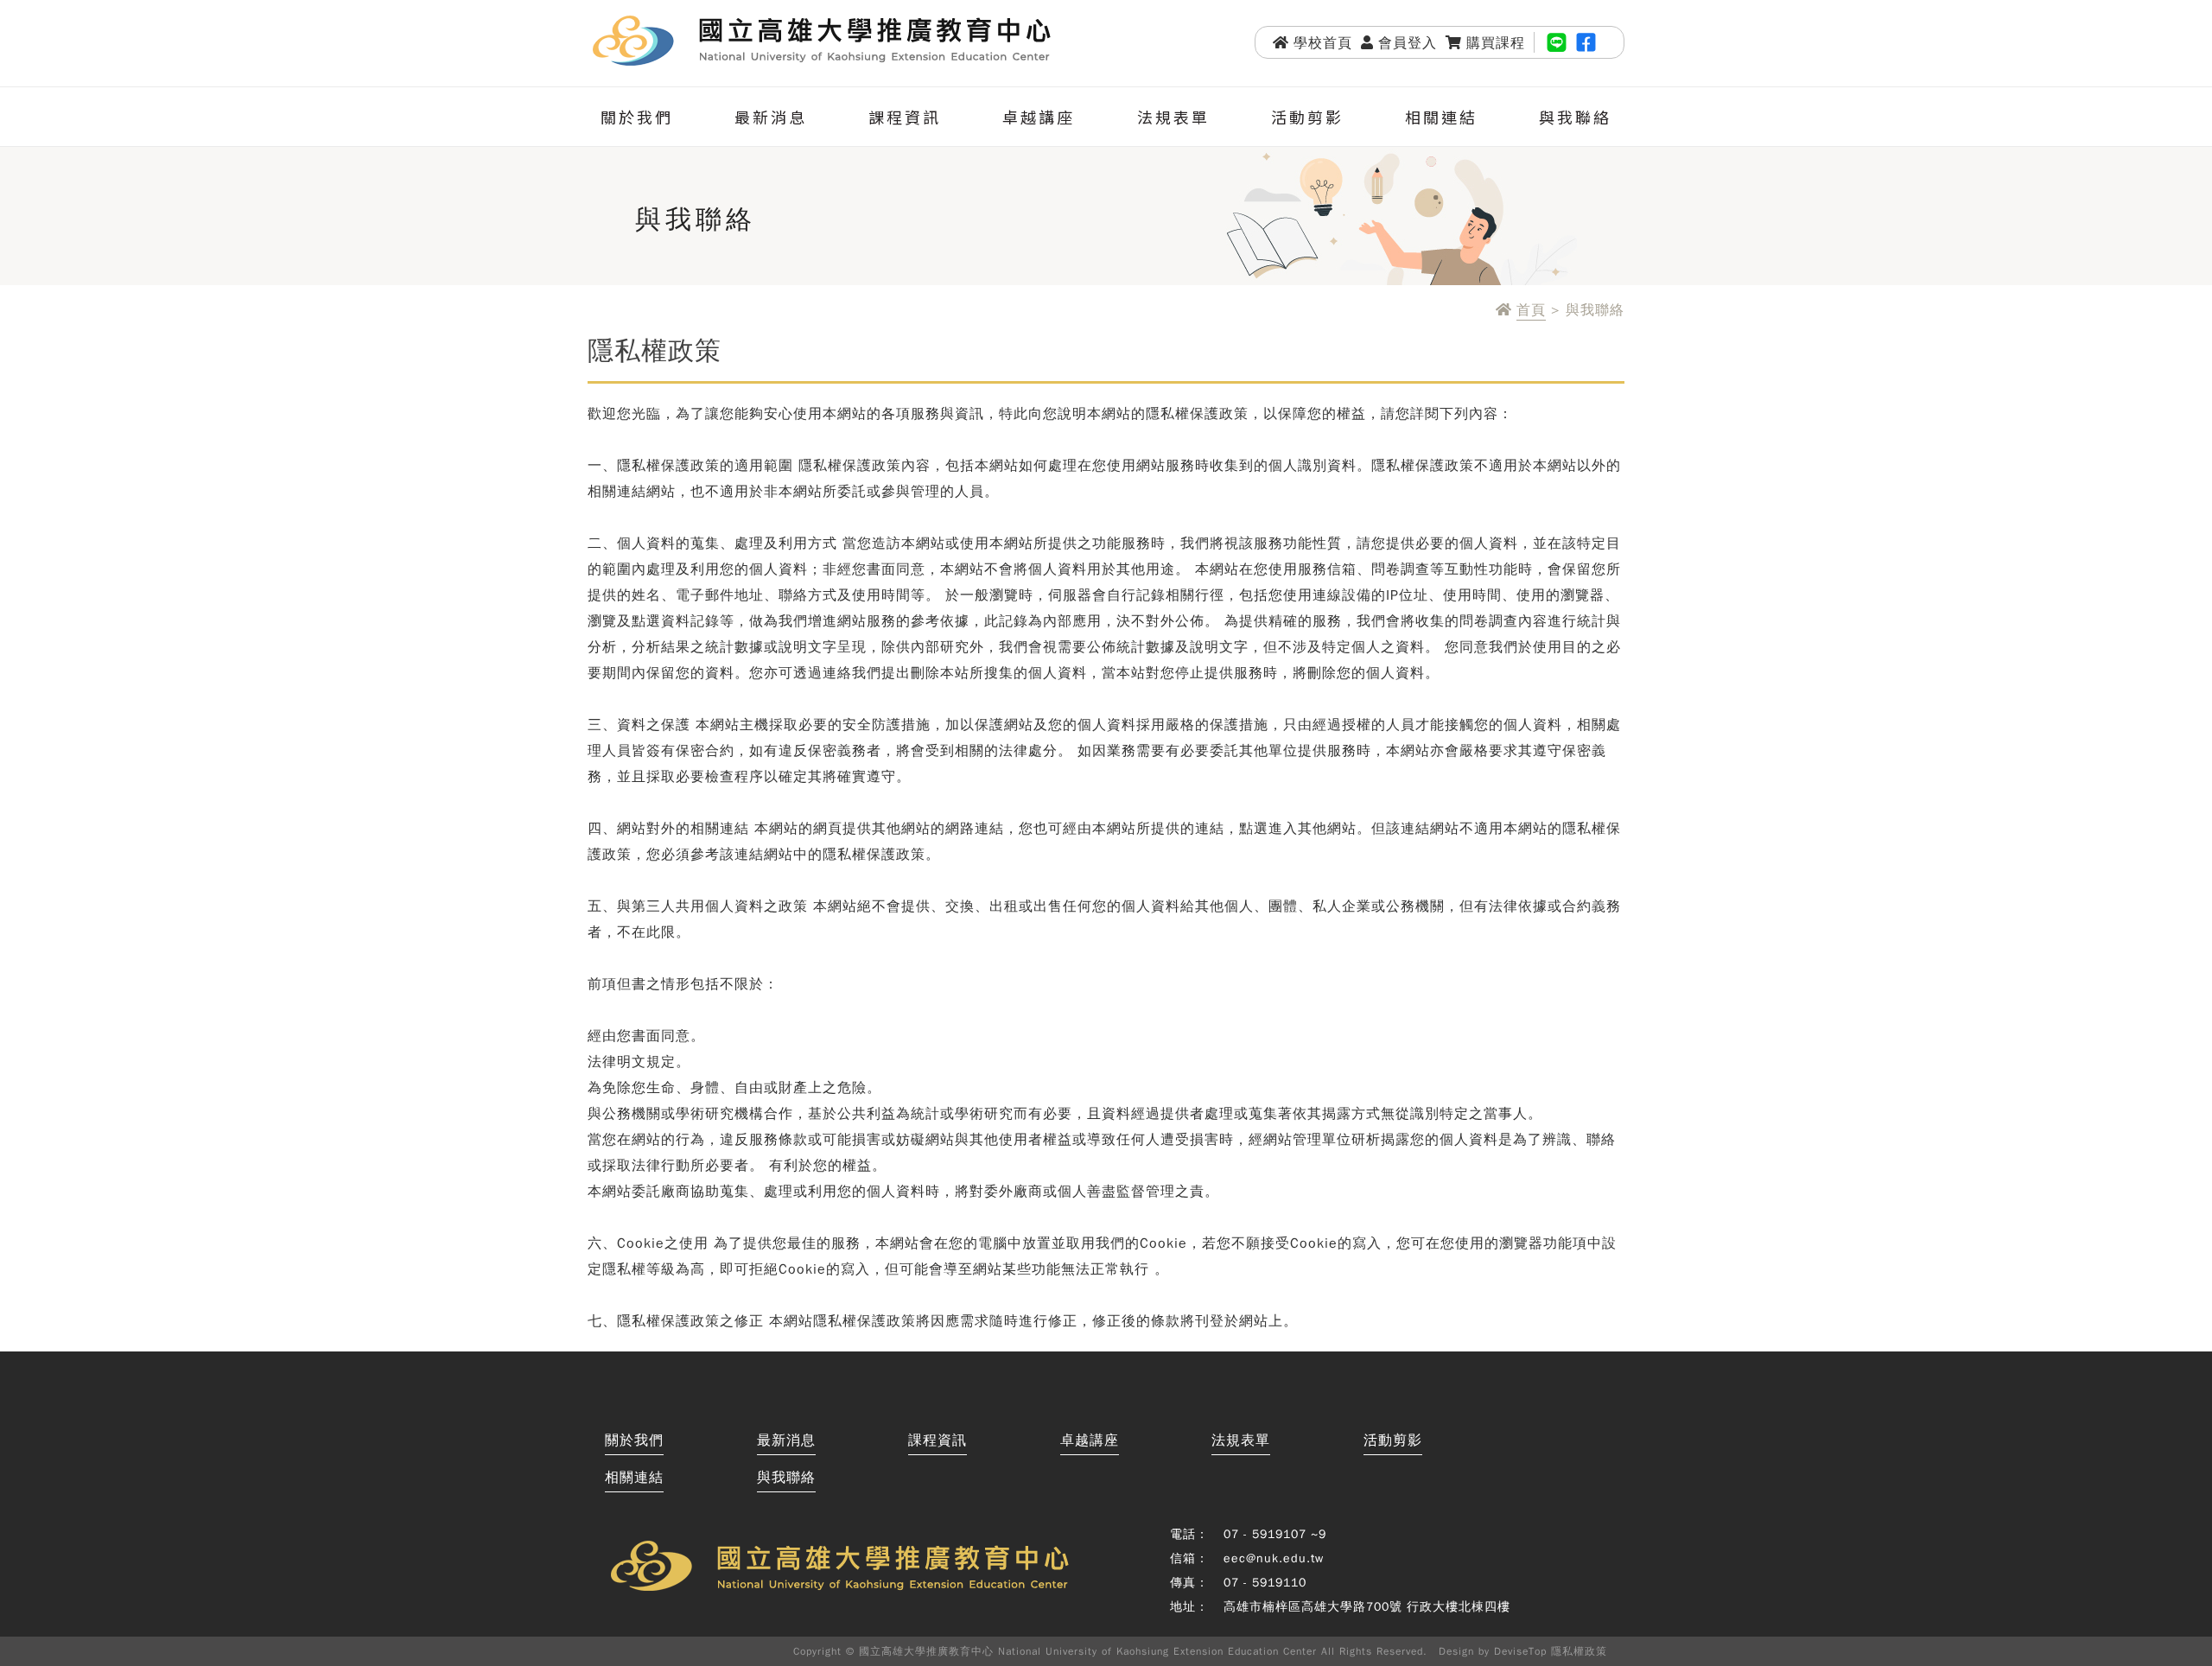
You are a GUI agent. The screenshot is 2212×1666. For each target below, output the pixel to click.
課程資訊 (905, 117)
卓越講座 (1039, 117)
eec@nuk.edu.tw (1274, 1558)
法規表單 (1173, 117)
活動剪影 (1307, 117)
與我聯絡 (1575, 117)
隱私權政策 (1579, 1651)
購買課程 (1496, 43)
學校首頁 (1323, 43)
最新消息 (771, 117)
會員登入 (1408, 43)
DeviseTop (1520, 1651)
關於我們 (637, 117)
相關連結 (1441, 117)
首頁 (1531, 311)
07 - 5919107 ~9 (1275, 1534)
